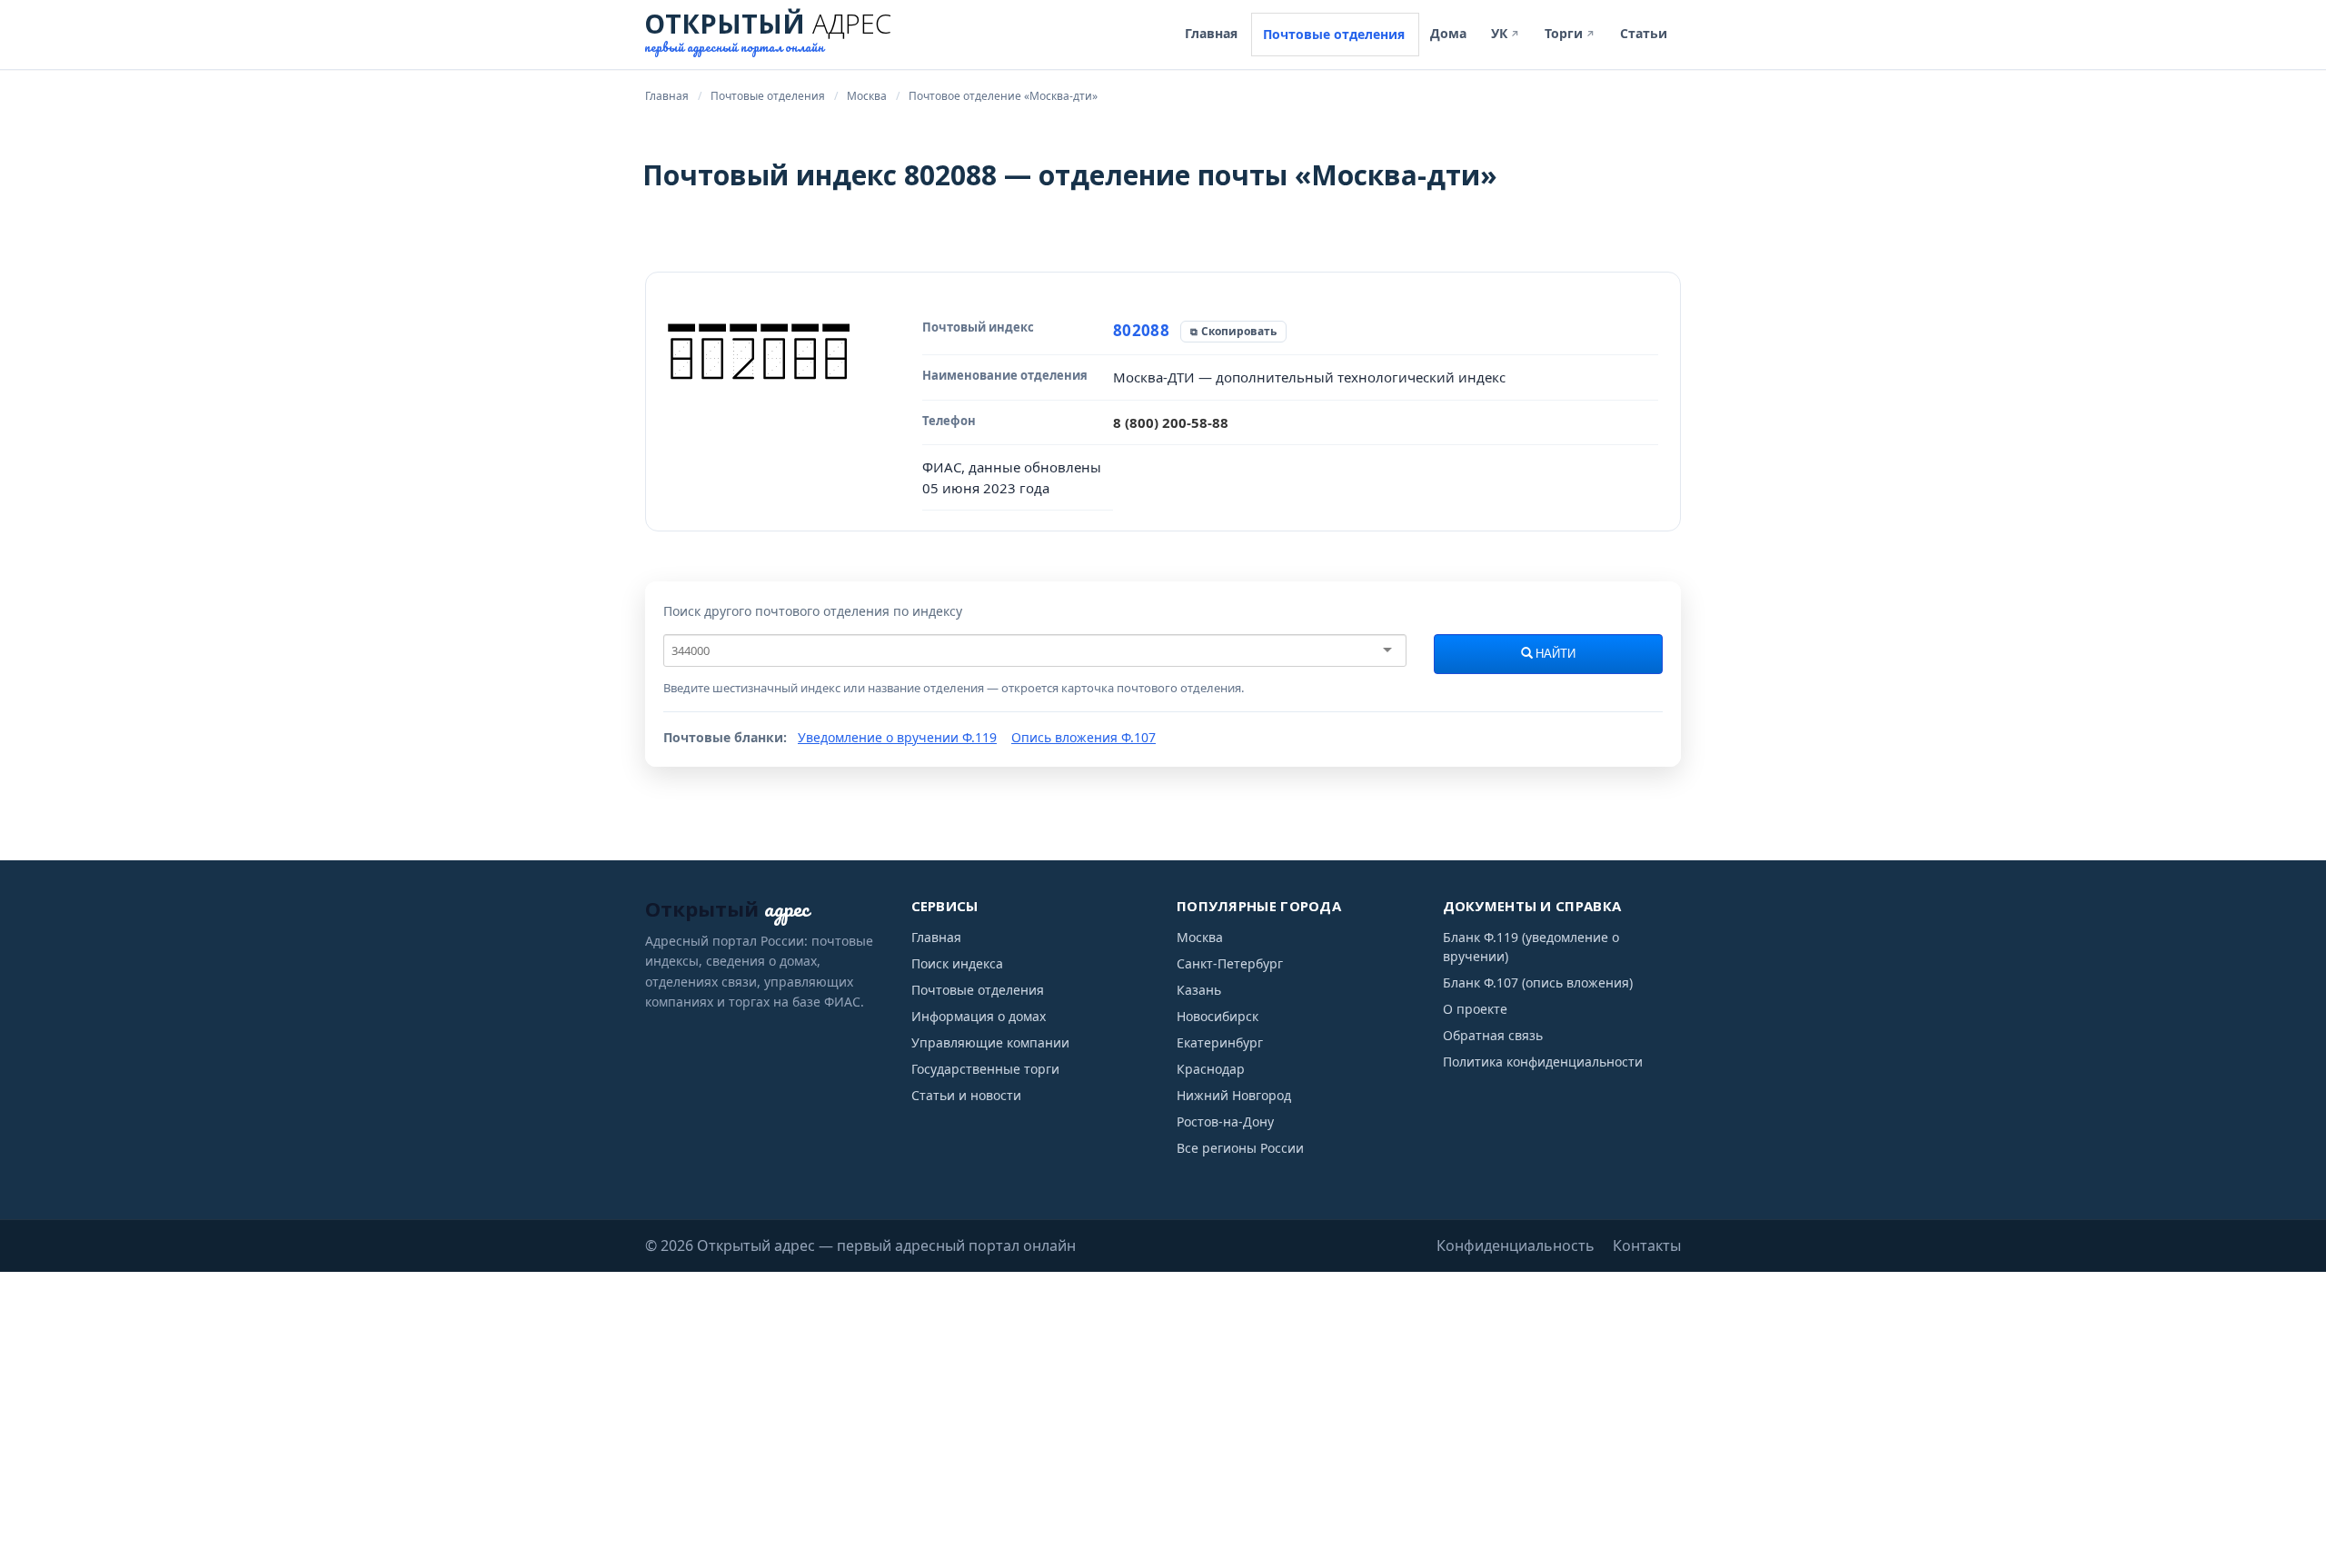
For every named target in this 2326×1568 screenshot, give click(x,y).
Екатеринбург (1220, 1042)
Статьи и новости (966, 1095)
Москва (1200, 937)
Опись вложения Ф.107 (1083, 737)
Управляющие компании (990, 1042)
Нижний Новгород (1234, 1095)
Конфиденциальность (1516, 1245)
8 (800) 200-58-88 (1171, 422)
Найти (1554, 654)
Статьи (1644, 33)
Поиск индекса (957, 963)
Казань (1199, 990)
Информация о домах (979, 1016)
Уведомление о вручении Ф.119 (897, 737)
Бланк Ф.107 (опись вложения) (1538, 982)
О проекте (1475, 1009)
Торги (1570, 33)
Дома (1448, 33)
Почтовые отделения (1334, 34)
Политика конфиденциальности (1543, 1062)
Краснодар (1211, 1069)
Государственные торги (985, 1069)
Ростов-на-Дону (1225, 1121)
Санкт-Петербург (1230, 963)
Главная (1211, 33)
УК (1506, 33)
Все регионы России (1240, 1148)
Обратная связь (1493, 1035)
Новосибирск (1218, 1016)
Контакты (1647, 1245)
